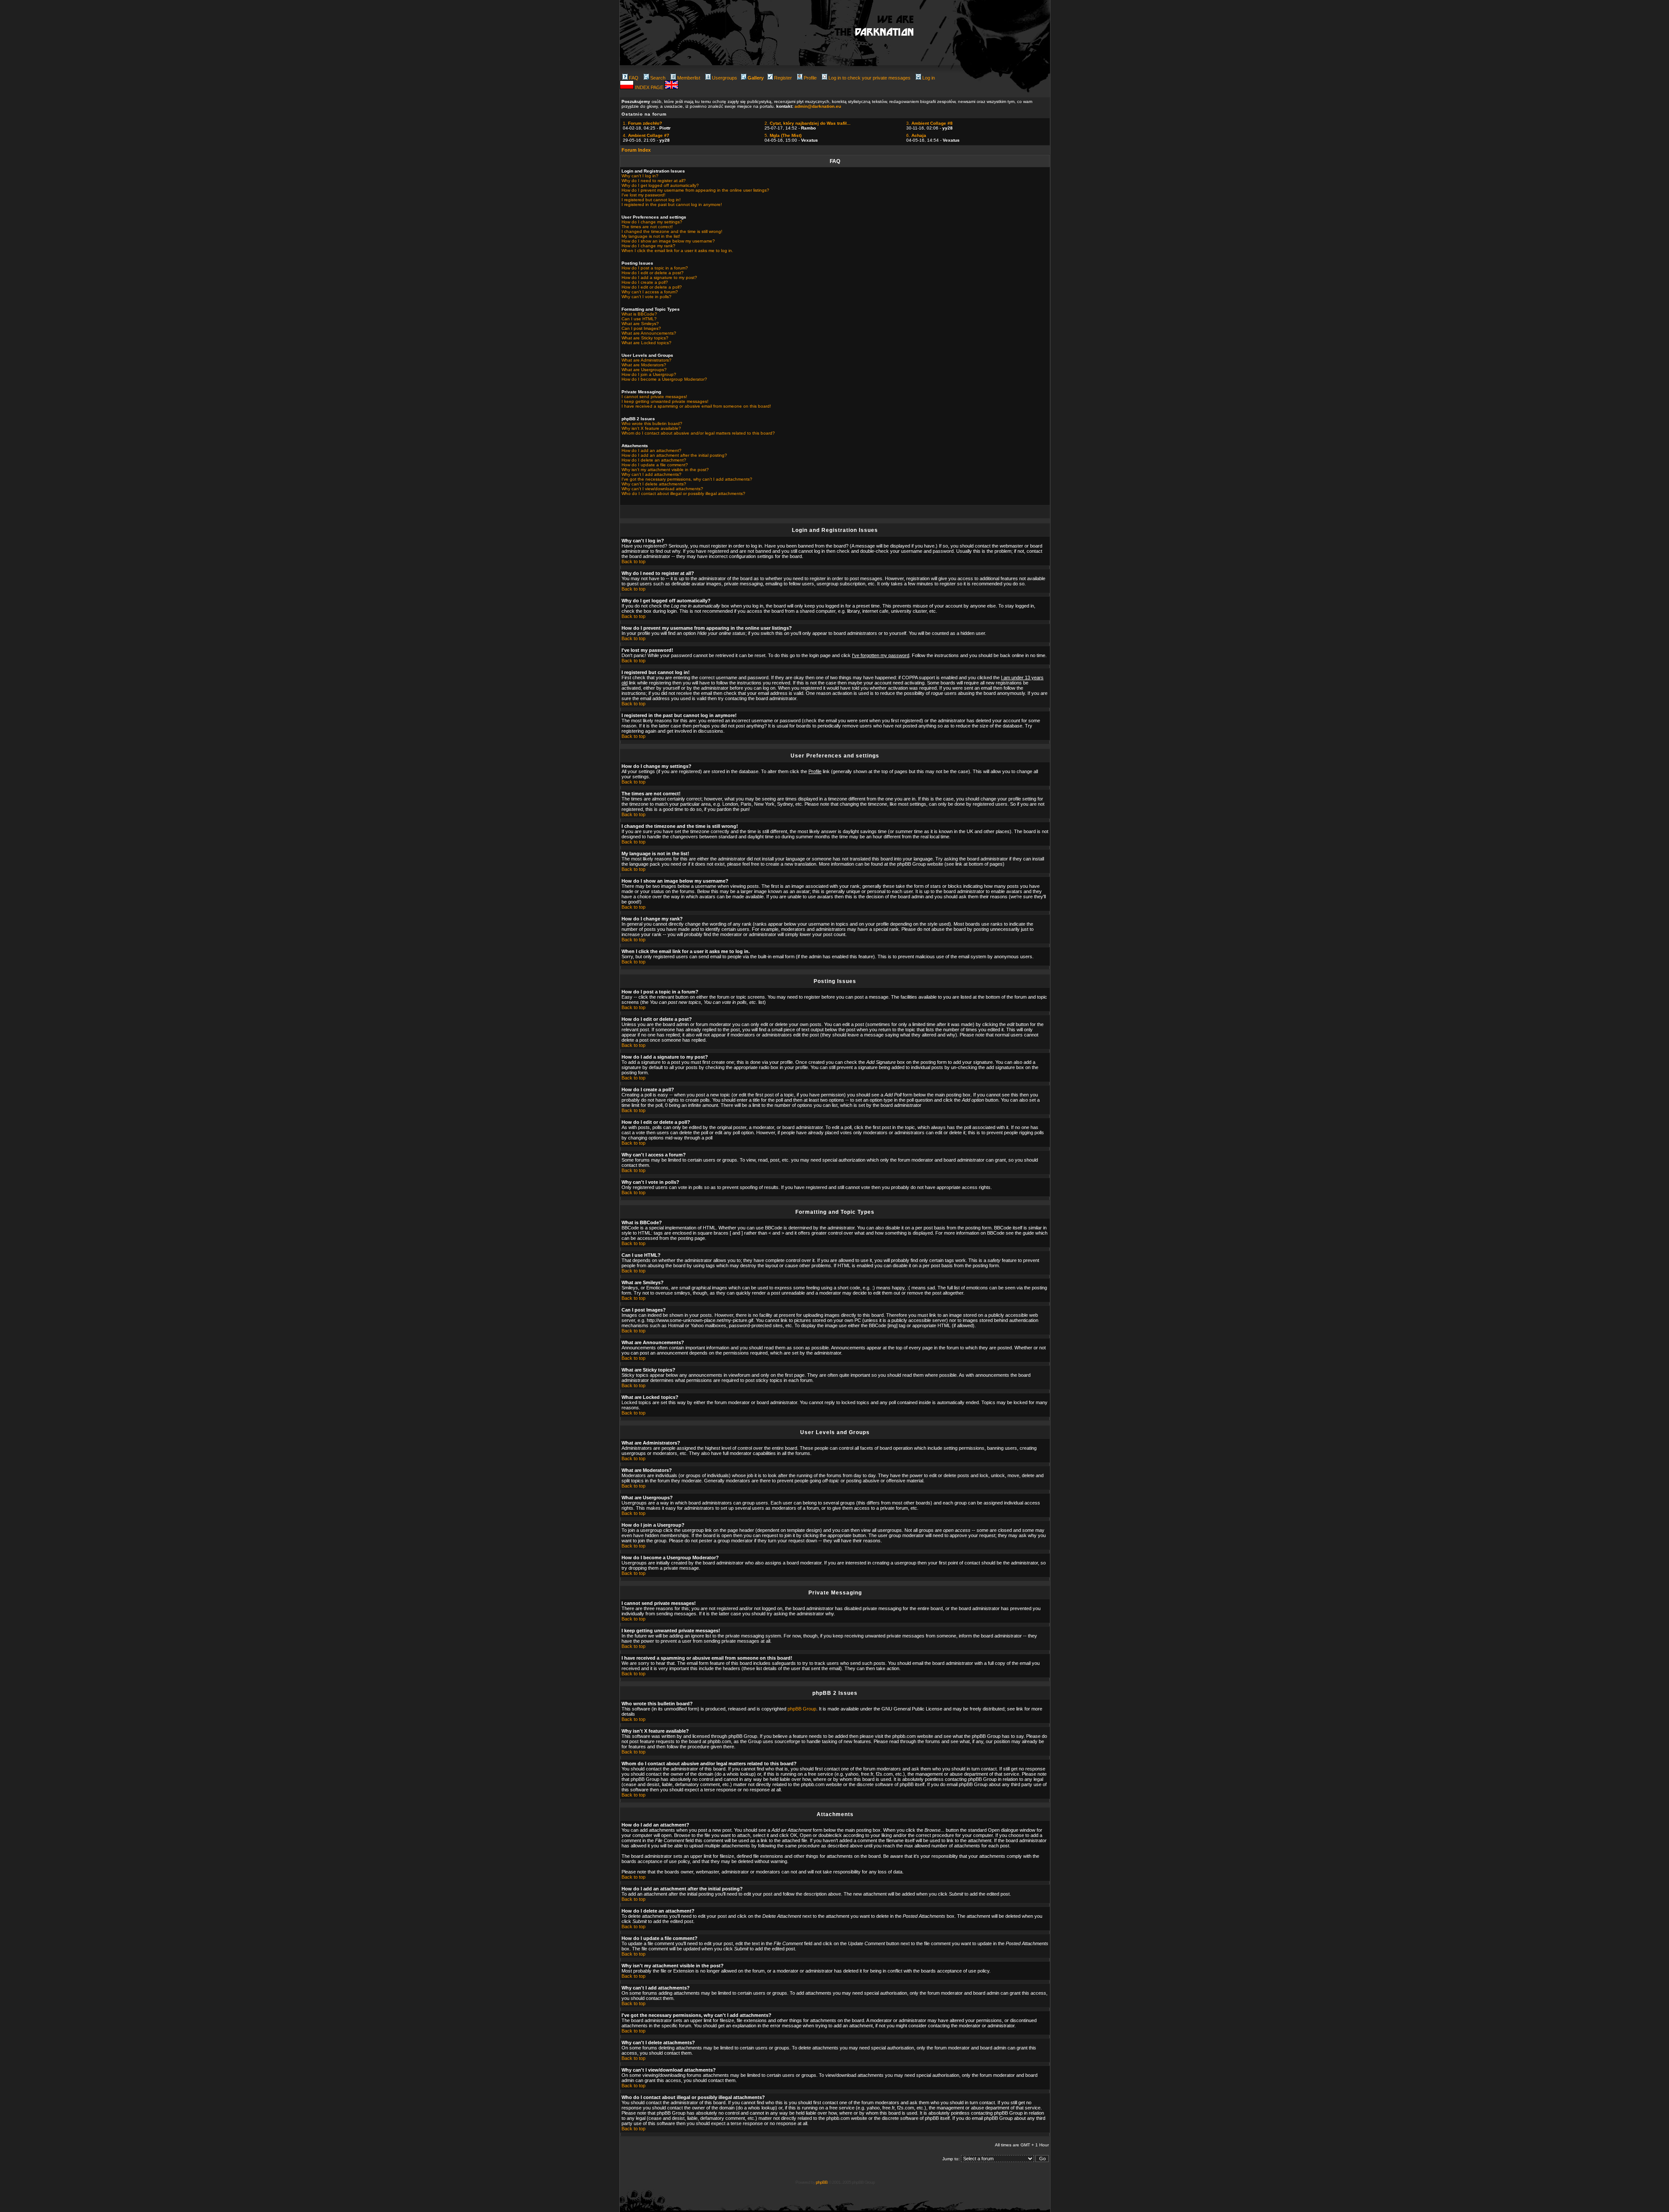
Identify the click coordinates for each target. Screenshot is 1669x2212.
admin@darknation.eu (818, 106)
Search (658, 78)
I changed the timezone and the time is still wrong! (672, 231)
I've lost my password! (643, 195)
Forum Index (636, 150)
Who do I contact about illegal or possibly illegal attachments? (683, 493)
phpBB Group (802, 1709)
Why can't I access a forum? (650, 292)
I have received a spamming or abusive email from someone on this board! (696, 406)
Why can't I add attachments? (652, 474)
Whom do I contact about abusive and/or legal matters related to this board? (698, 433)
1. (642, 123)
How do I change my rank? (648, 246)
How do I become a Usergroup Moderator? (664, 379)
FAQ (634, 78)
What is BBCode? (639, 314)
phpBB (822, 2182)
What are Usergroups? (644, 370)
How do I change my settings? (652, 222)
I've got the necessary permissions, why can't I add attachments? (687, 479)
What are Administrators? (647, 360)
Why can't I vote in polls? (647, 297)
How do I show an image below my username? (668, 241)
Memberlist (689, 78)
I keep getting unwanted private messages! (665, 401)
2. (808, 123)
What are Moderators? (644, 365)
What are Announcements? (649, 333)
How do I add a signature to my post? (659, 277)
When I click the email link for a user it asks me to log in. (677, 251)
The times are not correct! (647, 227)
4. (646, 135)
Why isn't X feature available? (651, 428)
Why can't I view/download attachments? (662, 489)
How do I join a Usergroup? (649, 374)
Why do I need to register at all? (654, 181)
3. (929, 123)
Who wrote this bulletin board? (652, 423)
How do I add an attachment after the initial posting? (674, 455)
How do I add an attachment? (652, 450)
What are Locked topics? (647, 343)
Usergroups (725, 78)
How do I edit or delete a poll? (652, 287)
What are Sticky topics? (645, 338)
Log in (929, 78)
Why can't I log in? (640, 176)
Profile (810, 78)
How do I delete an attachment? (654, 460)
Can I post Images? (641, 328)
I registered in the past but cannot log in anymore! (672, 204)
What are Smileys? (640, 324)
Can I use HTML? (639, 319)
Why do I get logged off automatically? (660, 185)
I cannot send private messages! (654, 397)
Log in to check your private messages (869, 78)
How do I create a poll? (645, 282)
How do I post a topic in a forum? (655, 268)
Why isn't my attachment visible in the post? (665, 470)
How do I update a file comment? (655, 465)
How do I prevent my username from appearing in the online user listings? (695, 190)
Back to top (633, 561)
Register (783, 78)
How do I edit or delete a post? (653, 273)
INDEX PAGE (650, 87)
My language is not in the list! (651, 236)
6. (916, 135)
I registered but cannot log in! (651, 200)
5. (783, 135)
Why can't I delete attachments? (654, 484)
